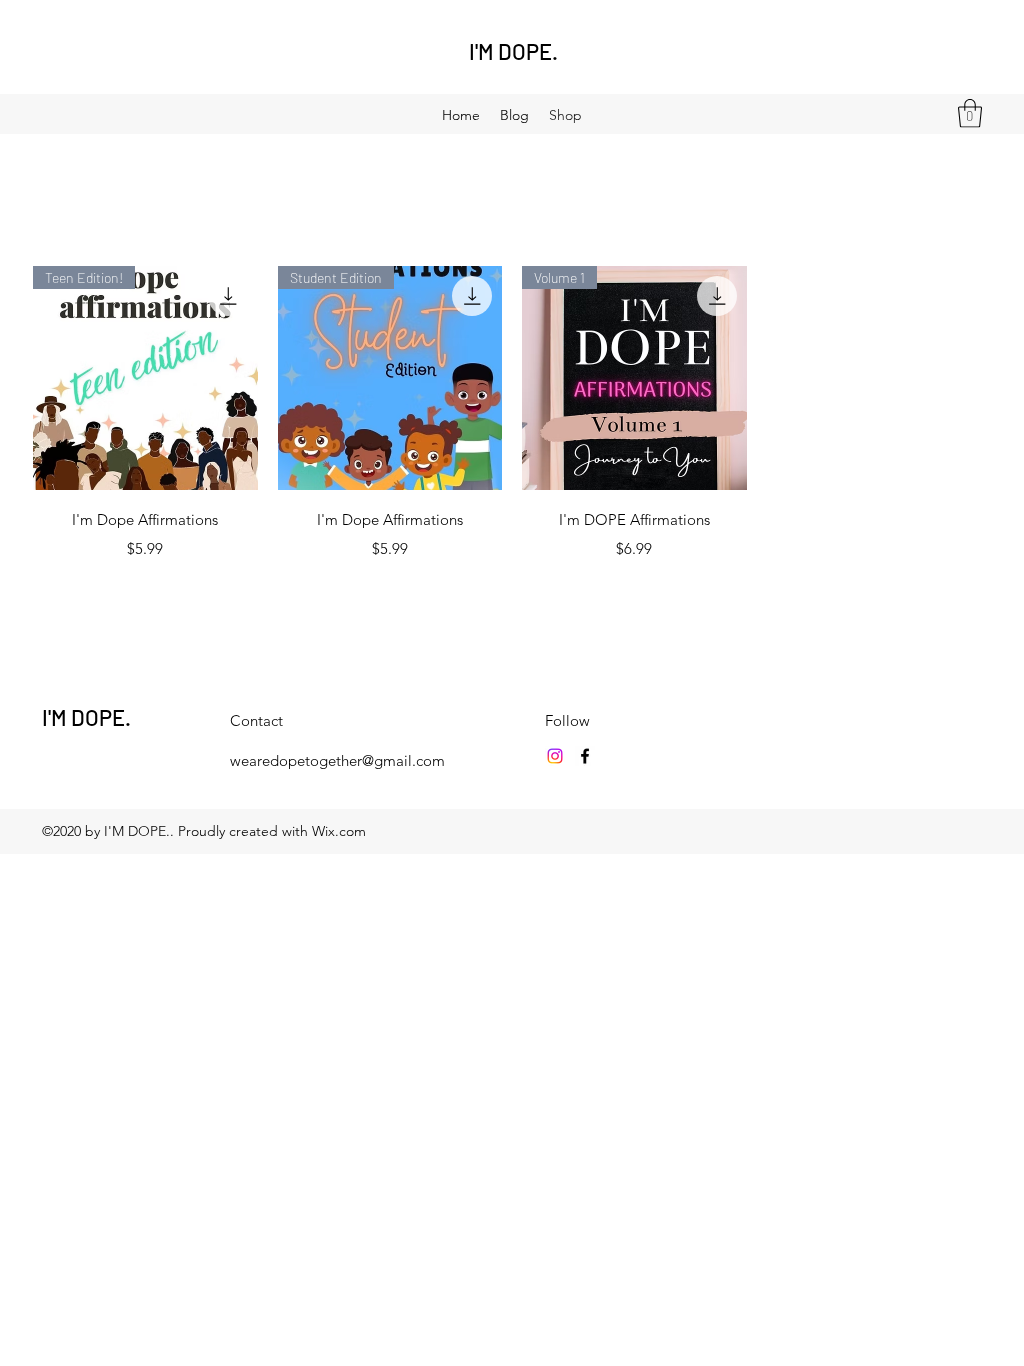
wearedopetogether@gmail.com (337, 760)
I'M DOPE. (513, 51)
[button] (970, 113)
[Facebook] (585, 756)
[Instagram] (555, 756)
